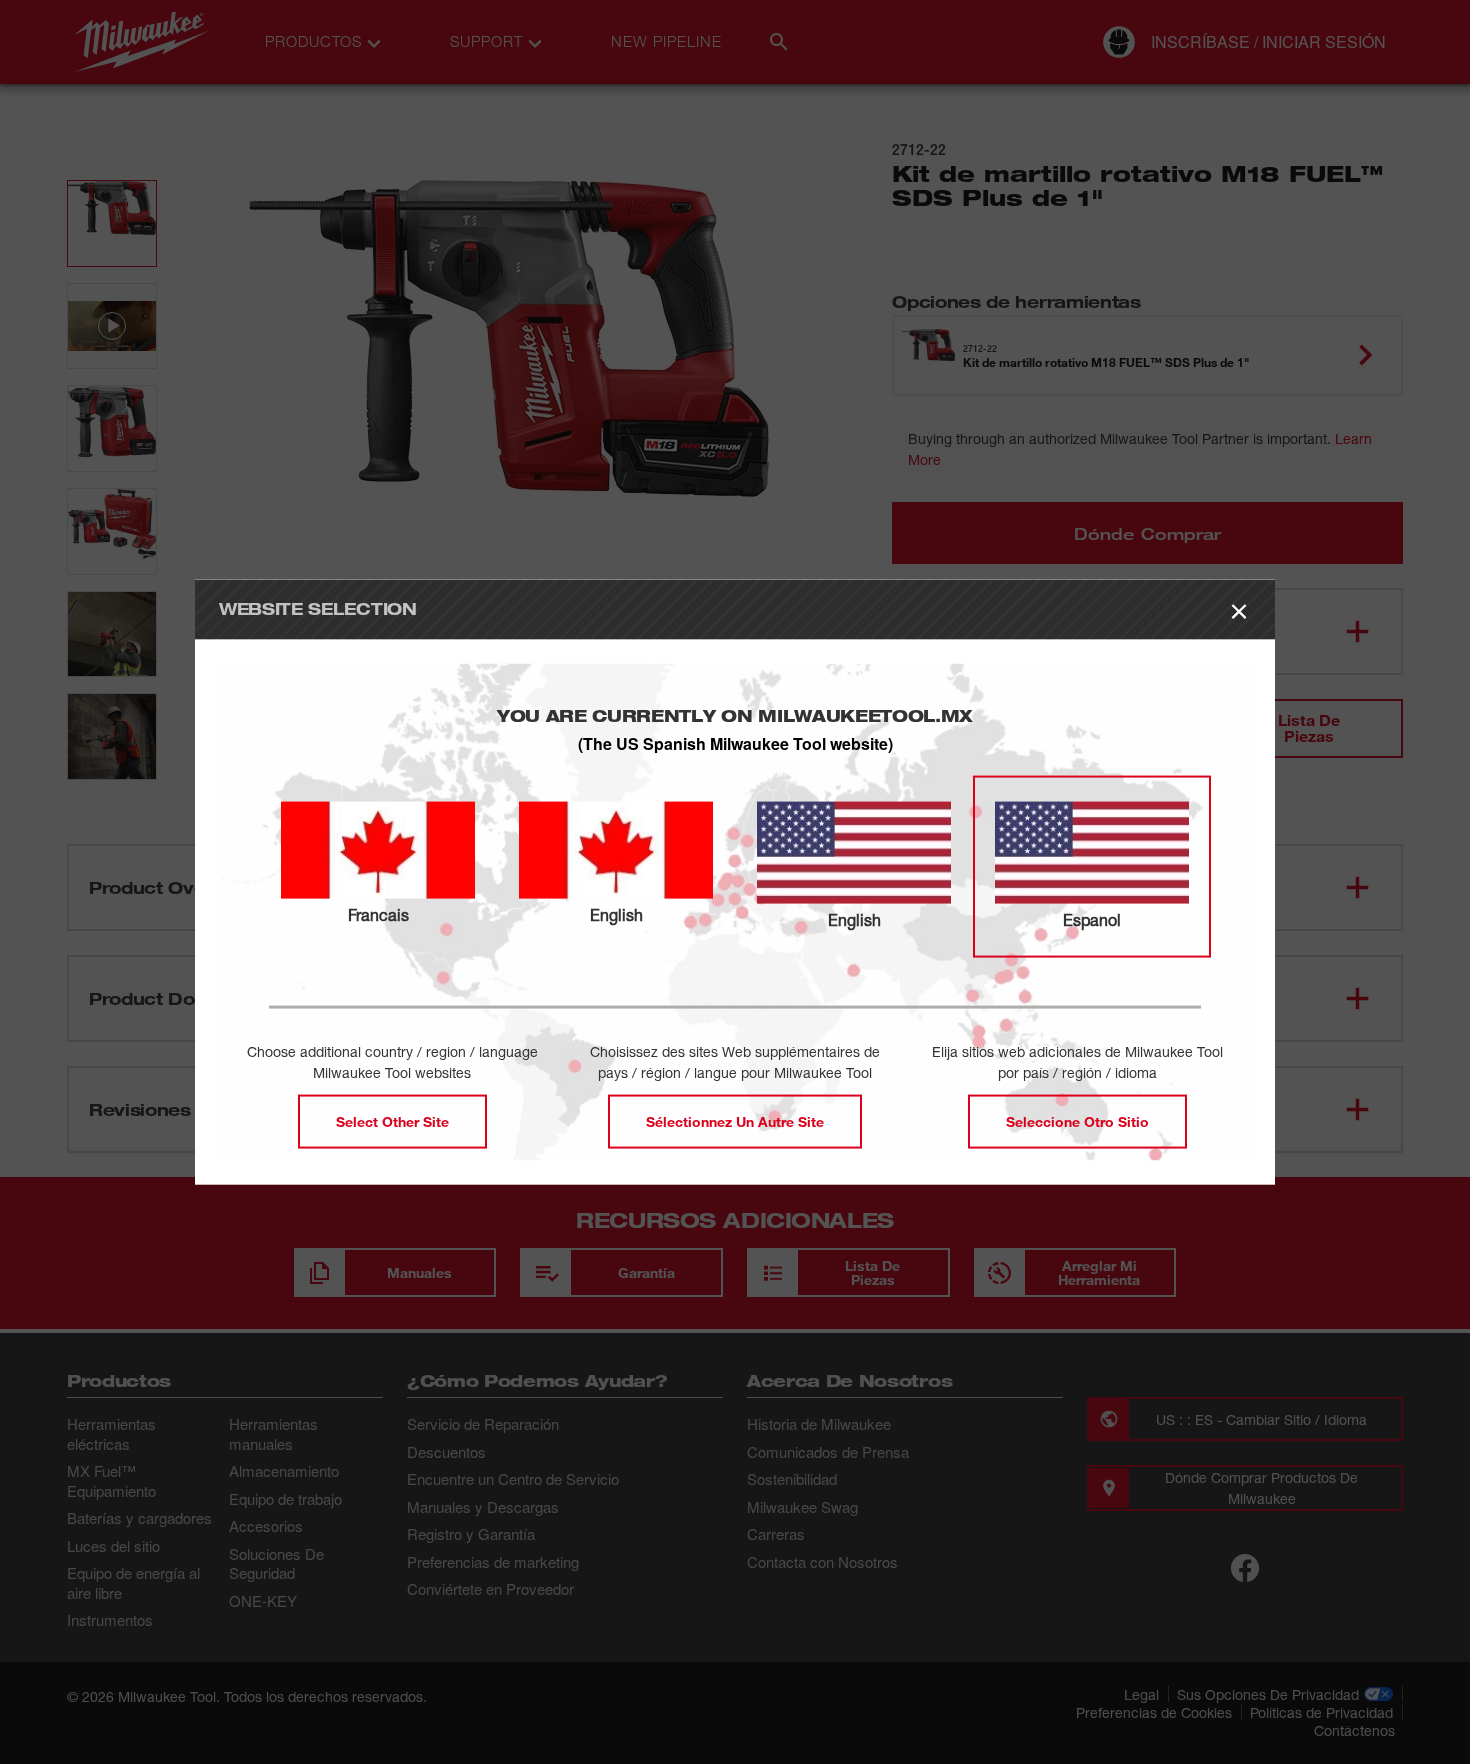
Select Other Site (392, 1120)
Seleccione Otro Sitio (1077, 1120)
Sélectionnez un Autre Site (735, 1120)
